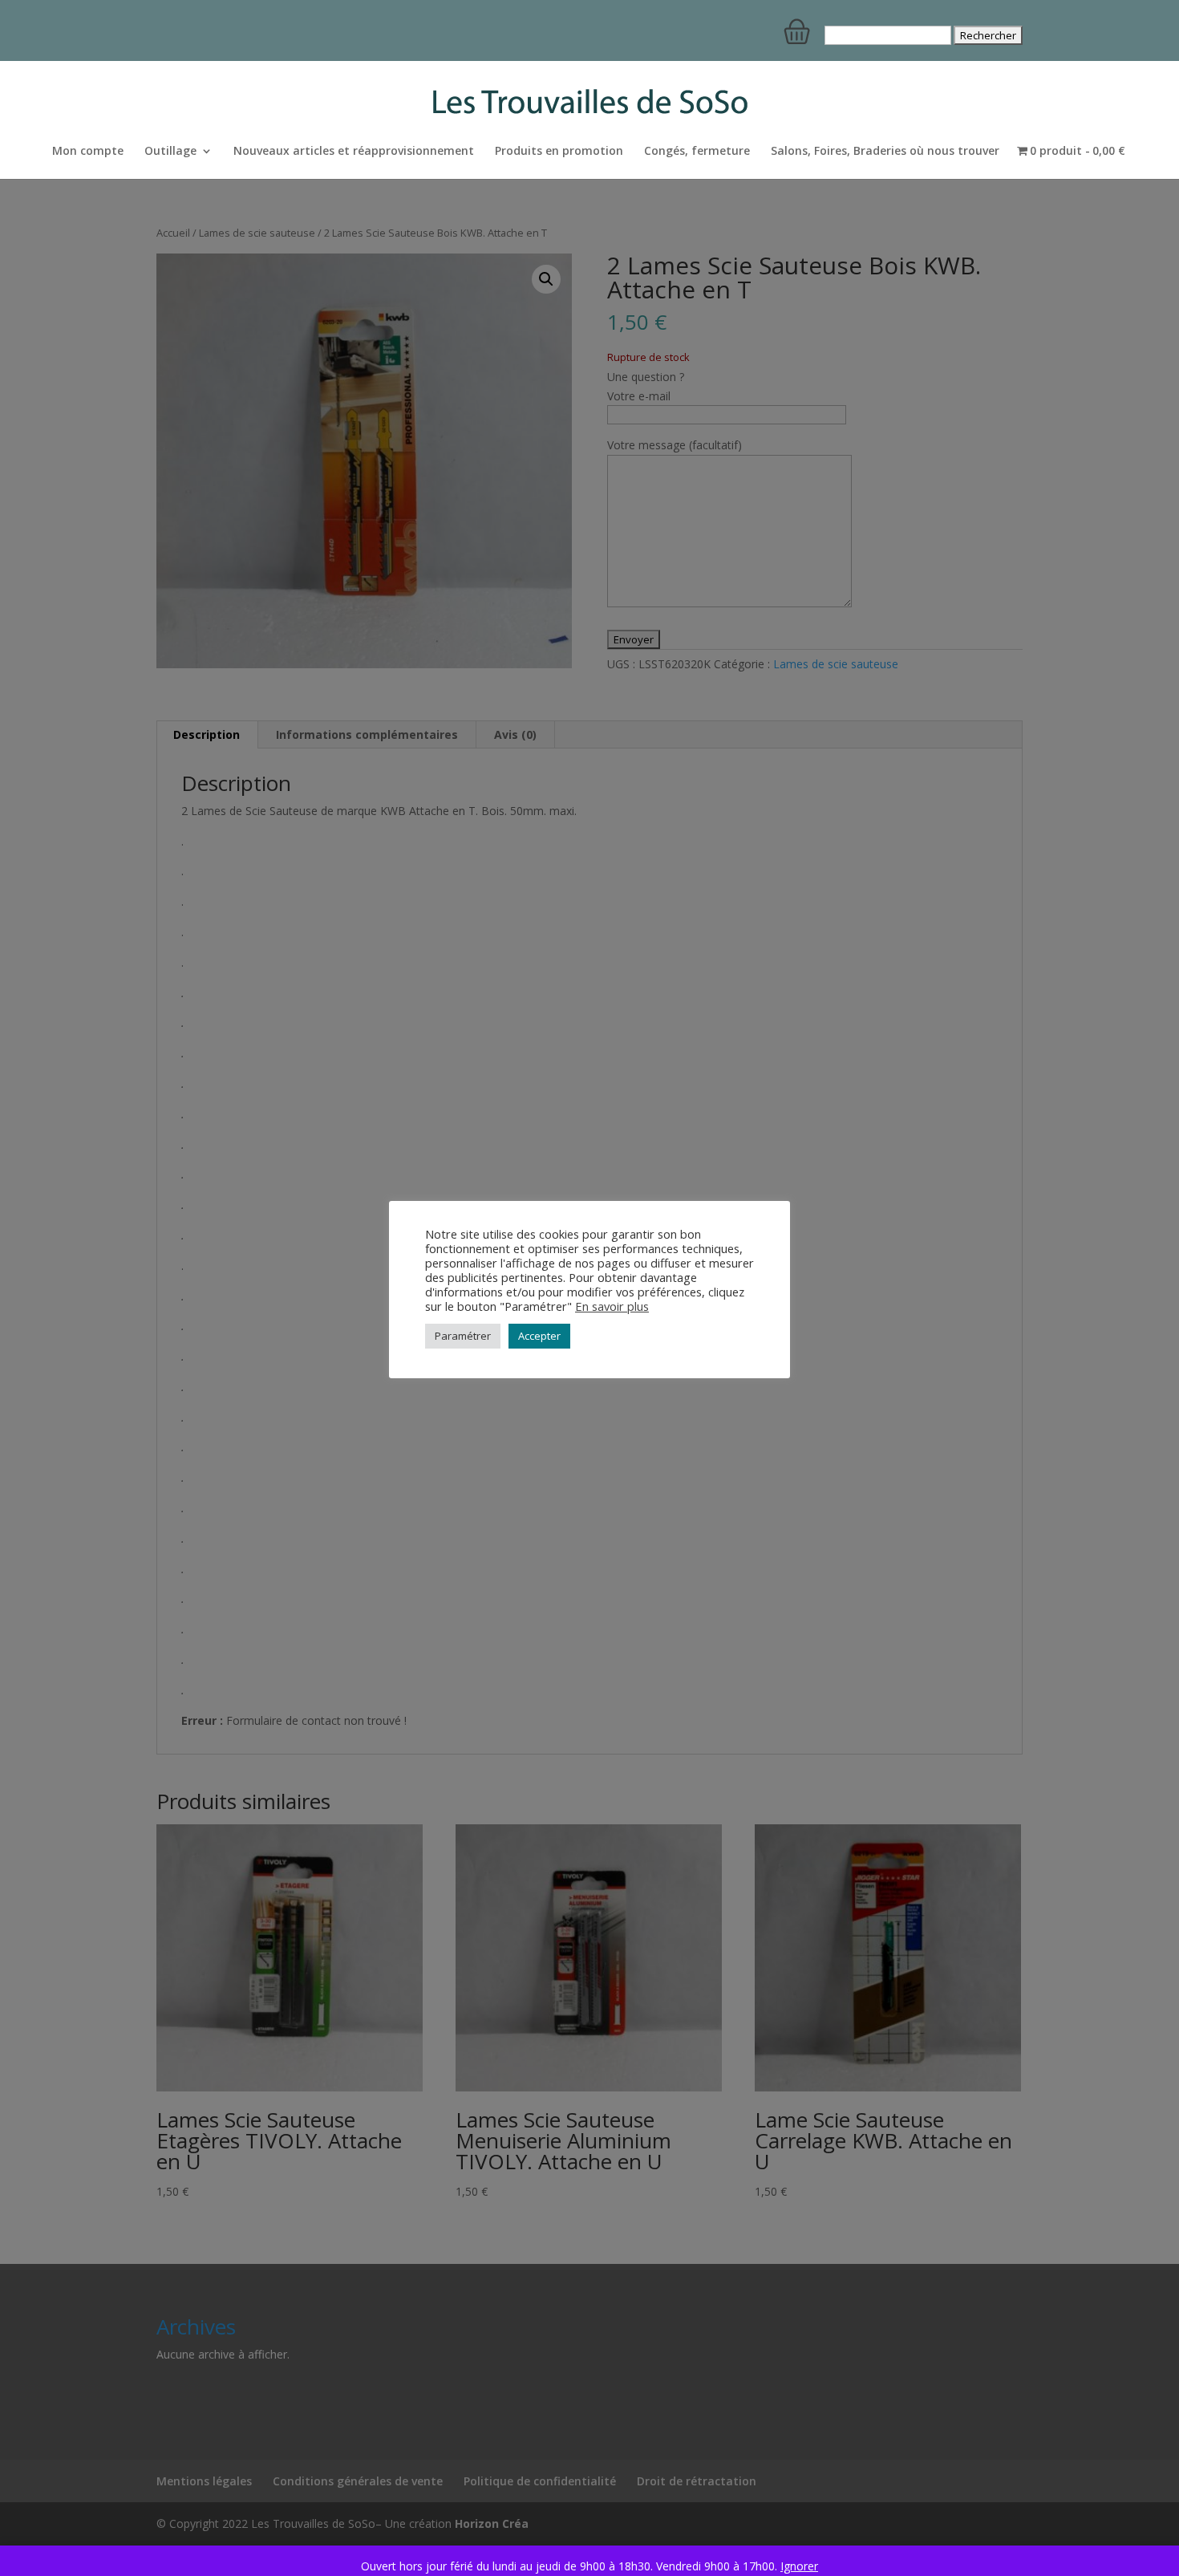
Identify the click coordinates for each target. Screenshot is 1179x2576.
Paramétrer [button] (463, 1336)
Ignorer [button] (799, 2566)
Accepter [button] (539, 1336)
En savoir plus (612, 1306)
